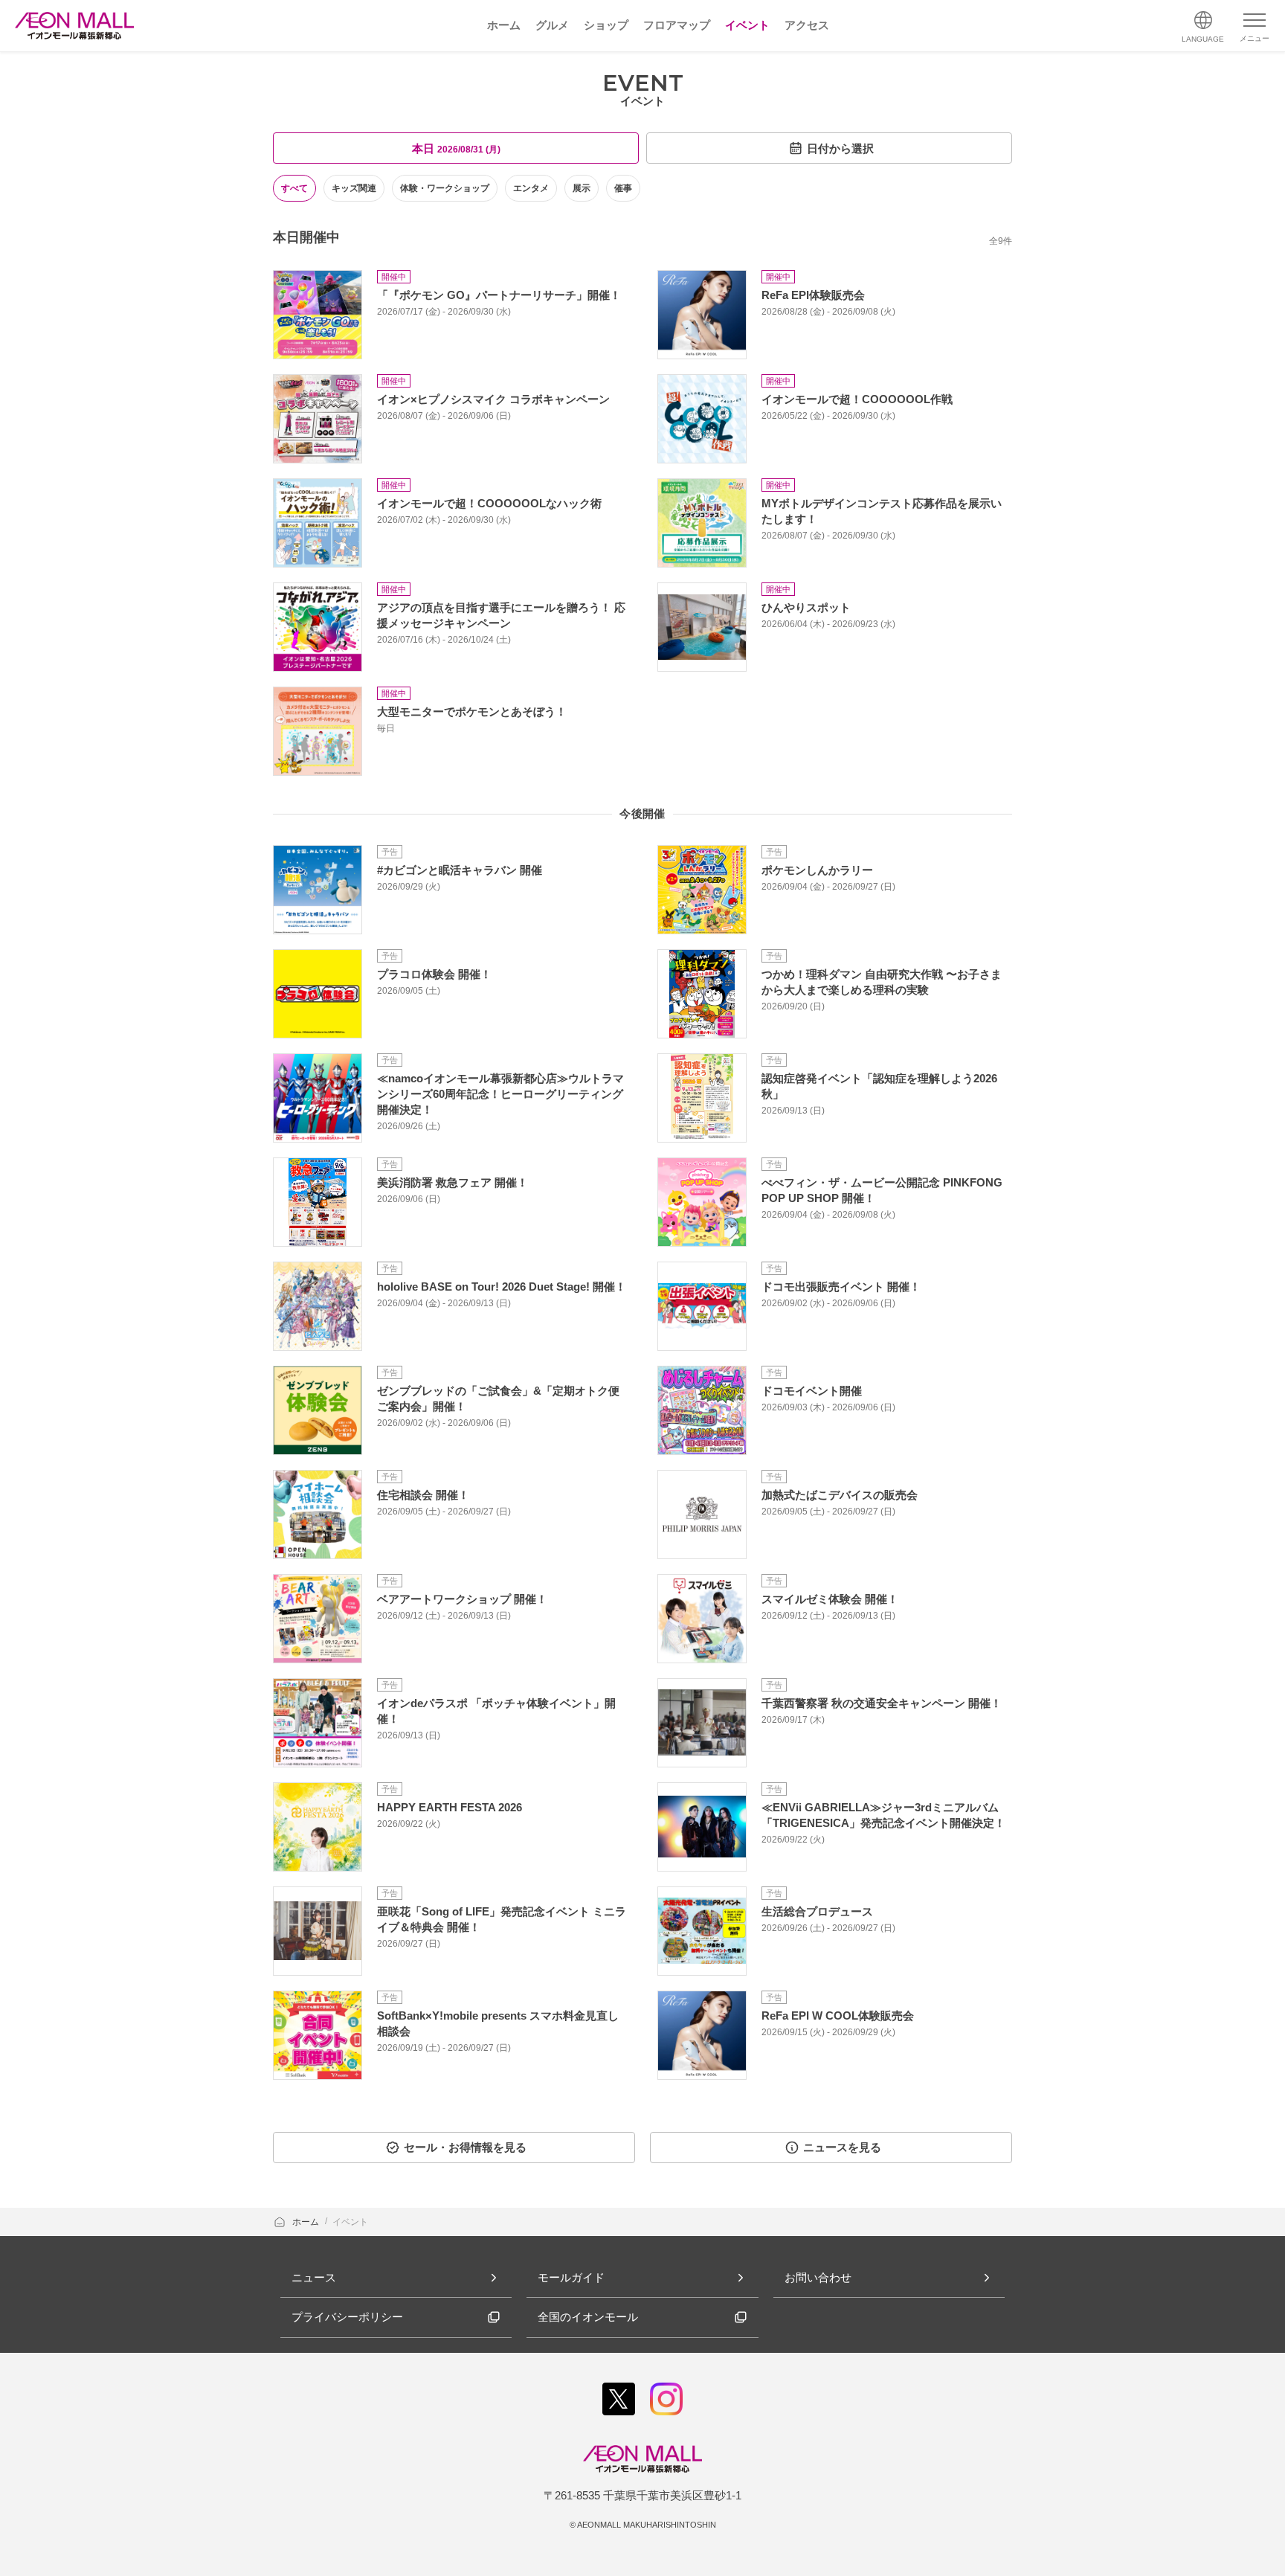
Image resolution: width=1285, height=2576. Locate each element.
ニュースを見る (842, 2147)
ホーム (307, 2222)
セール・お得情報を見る (465, 2147)
